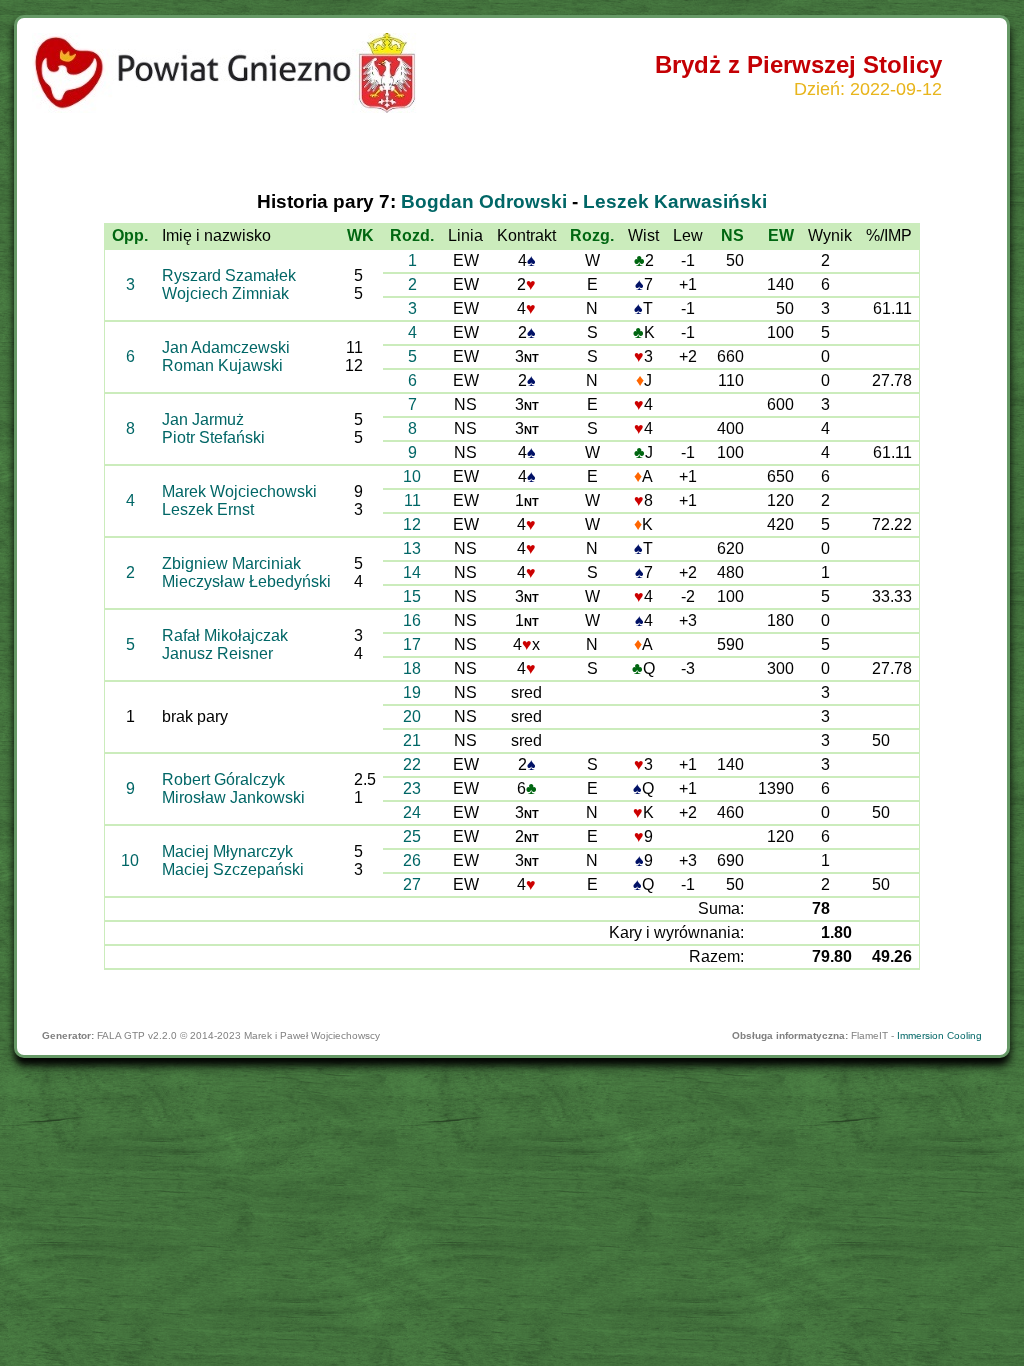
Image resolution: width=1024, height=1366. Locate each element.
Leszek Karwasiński (675, 201)
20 (412, 716)
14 (412, 572)
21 (412, 740)
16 (412, 620)
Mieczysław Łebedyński (246, 581)
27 (412, 884)
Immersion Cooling (939, 1035)
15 (412, 596)
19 (412, 692)
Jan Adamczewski (226, 347)
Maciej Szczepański (233, 869)
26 (412, 860)
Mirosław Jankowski (233, 797)
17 (412, 644)
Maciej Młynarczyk (227, 851)
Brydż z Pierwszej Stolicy (798, 64)
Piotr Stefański (213, 437)
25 (412, 836)
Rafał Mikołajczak (225, 635)
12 (412, 524)
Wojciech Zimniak (225, 293)
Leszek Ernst (208, 509)
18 (412, 668)
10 (412, 476)
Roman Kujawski (222, 365)
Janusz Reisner (217, 653)
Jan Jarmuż (203, 419)
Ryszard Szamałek (229, 275)
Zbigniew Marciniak (231, 563)
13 (412, 548)
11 (412, 500)
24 (412, 812)
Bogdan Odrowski (484, 201)
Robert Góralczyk (223, 779)
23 (412, 788)
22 (412, 764)
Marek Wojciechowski (239, 491)
